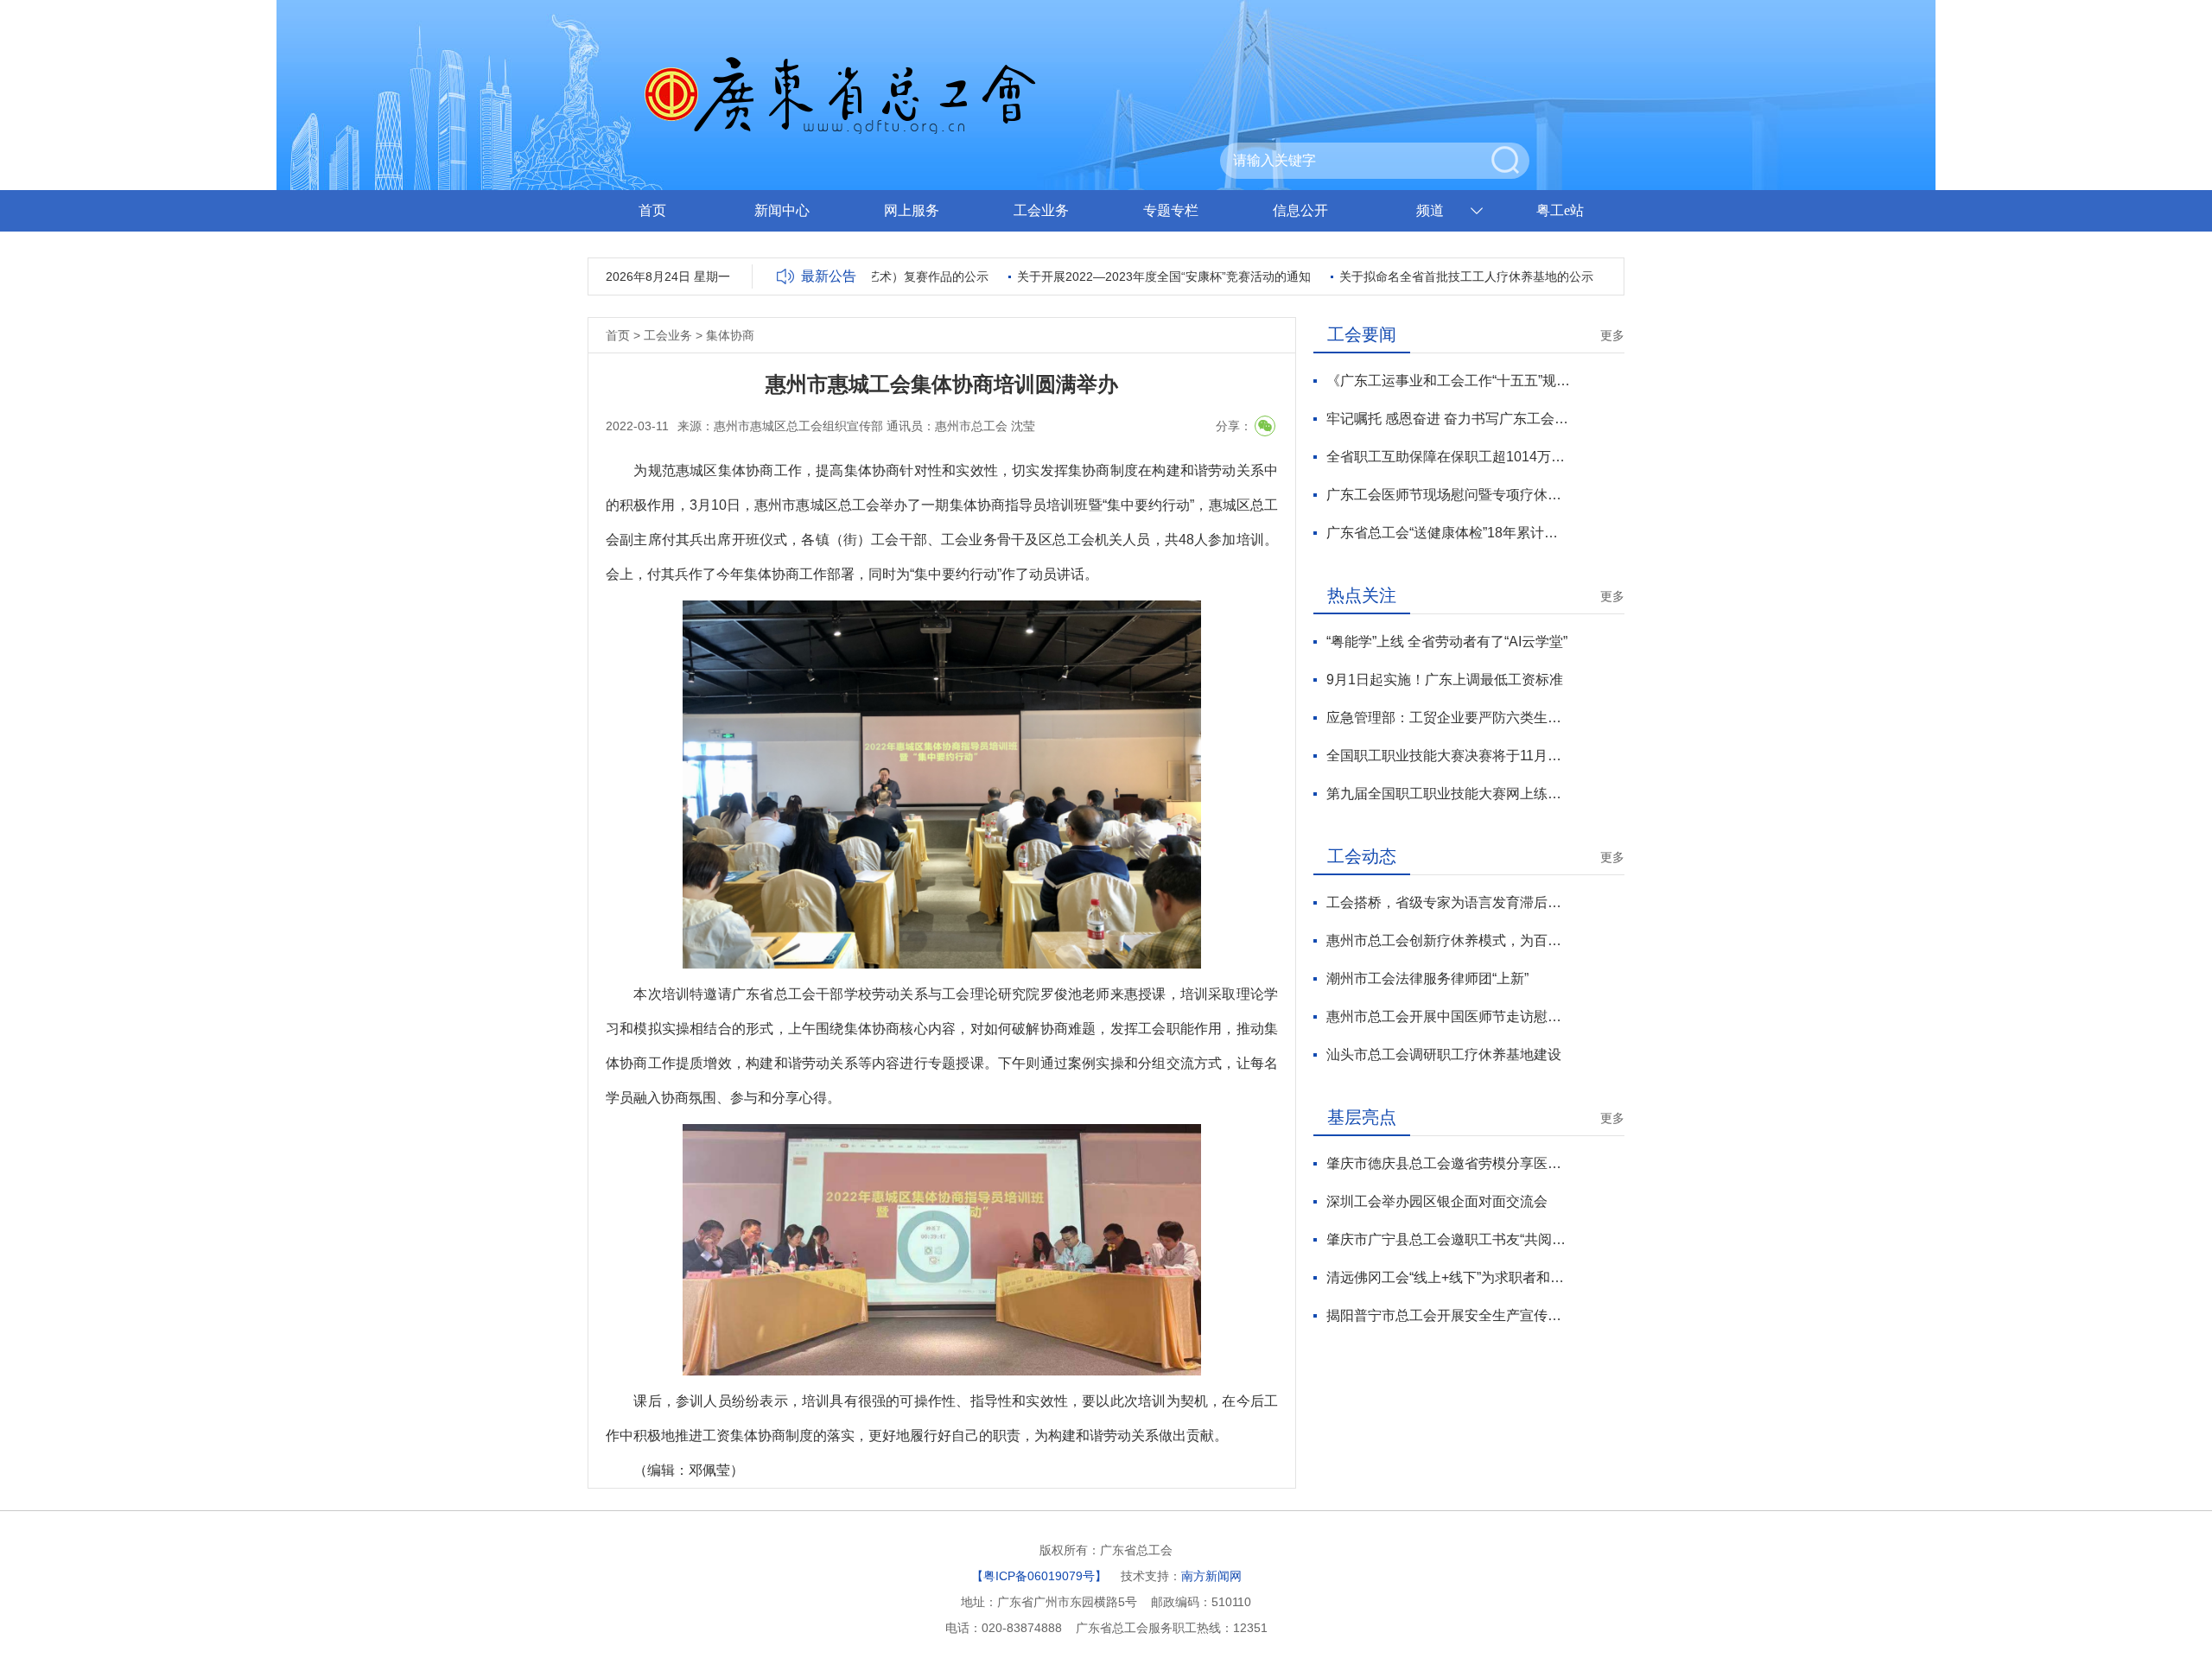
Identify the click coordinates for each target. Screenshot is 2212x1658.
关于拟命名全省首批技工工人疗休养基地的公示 (1427, 276)
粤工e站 (1560, 210)
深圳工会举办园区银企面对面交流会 (1437, 1201)
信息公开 (1300, 210)
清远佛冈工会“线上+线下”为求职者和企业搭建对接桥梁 (1449, 1277)
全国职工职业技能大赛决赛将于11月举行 (1449, 756)
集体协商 (730, 335)
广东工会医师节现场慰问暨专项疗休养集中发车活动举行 (1449, 495)
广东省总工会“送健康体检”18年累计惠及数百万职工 (1449, 533)
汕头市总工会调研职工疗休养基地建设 (1444, 1055)
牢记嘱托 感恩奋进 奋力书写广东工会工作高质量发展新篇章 (1449, 419)
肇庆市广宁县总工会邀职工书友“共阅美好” (1449, 1239)
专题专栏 (1171, 210)
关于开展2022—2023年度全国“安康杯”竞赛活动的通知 (1125, 276)
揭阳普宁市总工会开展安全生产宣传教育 (1449, 1315)
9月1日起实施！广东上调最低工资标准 (1445, 680)
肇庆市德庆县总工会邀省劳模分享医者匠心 (1449, 1163)
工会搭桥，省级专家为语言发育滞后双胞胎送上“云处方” (1449, 902)
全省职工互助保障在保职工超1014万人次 (1449, 457)
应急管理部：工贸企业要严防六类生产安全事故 (1449, 718)
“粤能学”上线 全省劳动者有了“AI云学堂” (1447, 642)
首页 (652, 210)
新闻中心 (782, 210)
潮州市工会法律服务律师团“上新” (1427, 978)
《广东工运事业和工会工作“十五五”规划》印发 (1449, 381)
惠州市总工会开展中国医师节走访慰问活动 (1449, 1016)
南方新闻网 (1211, 1576)
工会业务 (1041, 210)
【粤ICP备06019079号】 (1039, 1576)
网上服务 (912, 210)
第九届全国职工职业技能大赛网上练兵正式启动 (1449, 794)
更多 (1612, 335)
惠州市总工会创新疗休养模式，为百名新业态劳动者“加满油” (1449, 940)
